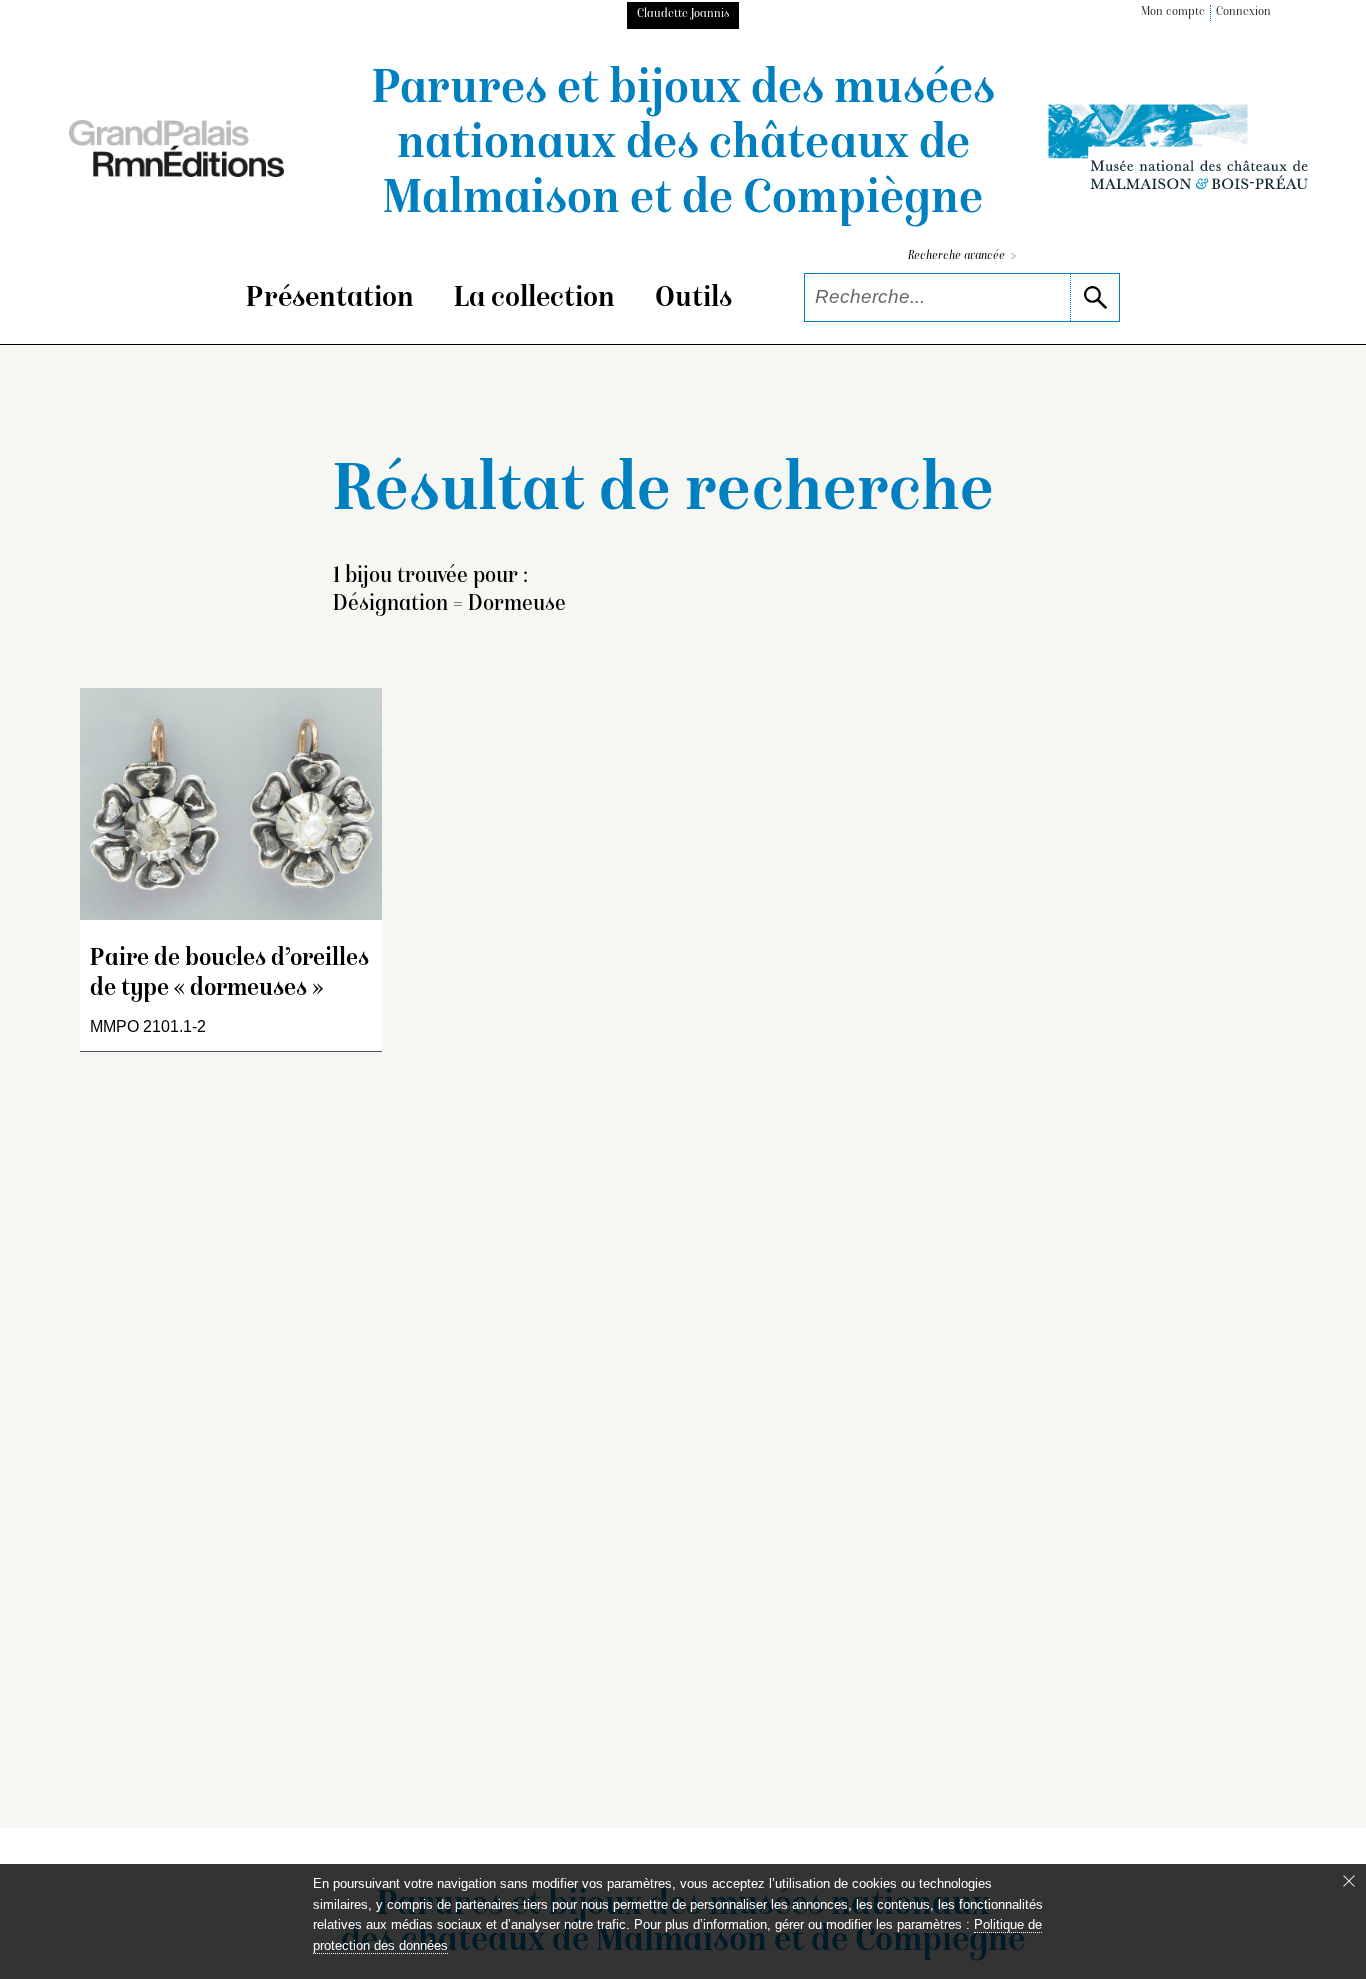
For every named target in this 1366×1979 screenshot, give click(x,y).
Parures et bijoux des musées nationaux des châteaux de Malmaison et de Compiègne (683, 146)
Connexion (1243, 12)
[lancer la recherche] (1094, 297)
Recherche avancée (962, 256)
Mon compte (1173, 12)
